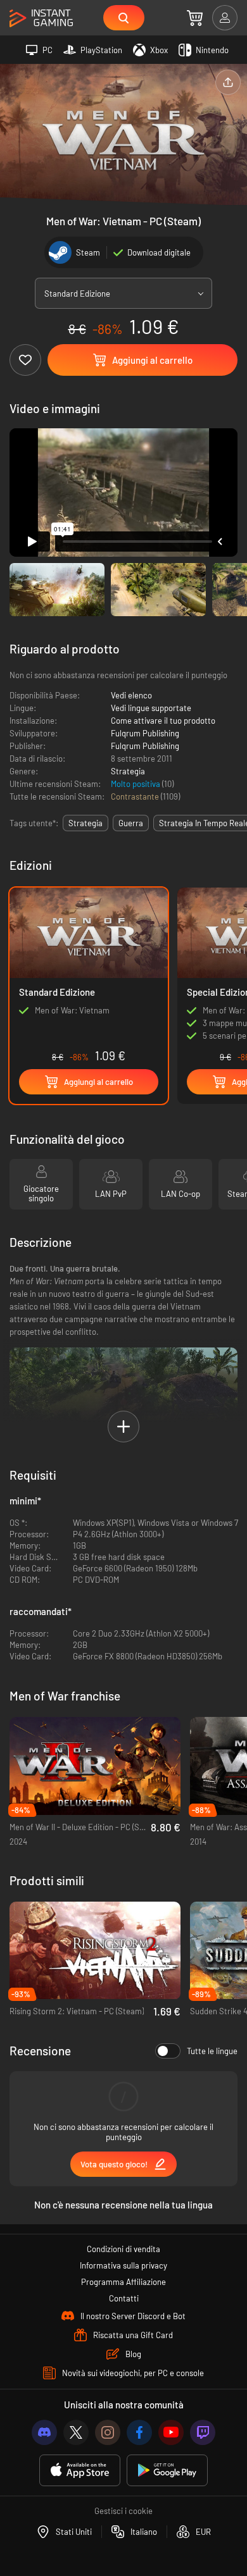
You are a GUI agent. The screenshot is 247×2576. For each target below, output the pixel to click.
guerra (131, 823)
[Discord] (44, 2432)
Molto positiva (136, 784)
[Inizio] (41, 19)
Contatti (124, 2298)
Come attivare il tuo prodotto (163, 721)
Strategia (128, 771)
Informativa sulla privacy (123, 2265)
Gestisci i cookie (123, 2511)
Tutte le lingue (212, 2051)
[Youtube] (171, 2432)
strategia (85, 823)
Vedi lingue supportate (151, 708)
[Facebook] (139, 2432)
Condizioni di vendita (123, 2249)
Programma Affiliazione (123, 2282)
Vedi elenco (131, 695)
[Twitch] (203, 2432)
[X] (76, 2432)
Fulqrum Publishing (145, 733)
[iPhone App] (80, 2471)
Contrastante (136, 796)
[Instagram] (108, 2432)
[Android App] (167, 2471)
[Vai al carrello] (195, 18)
